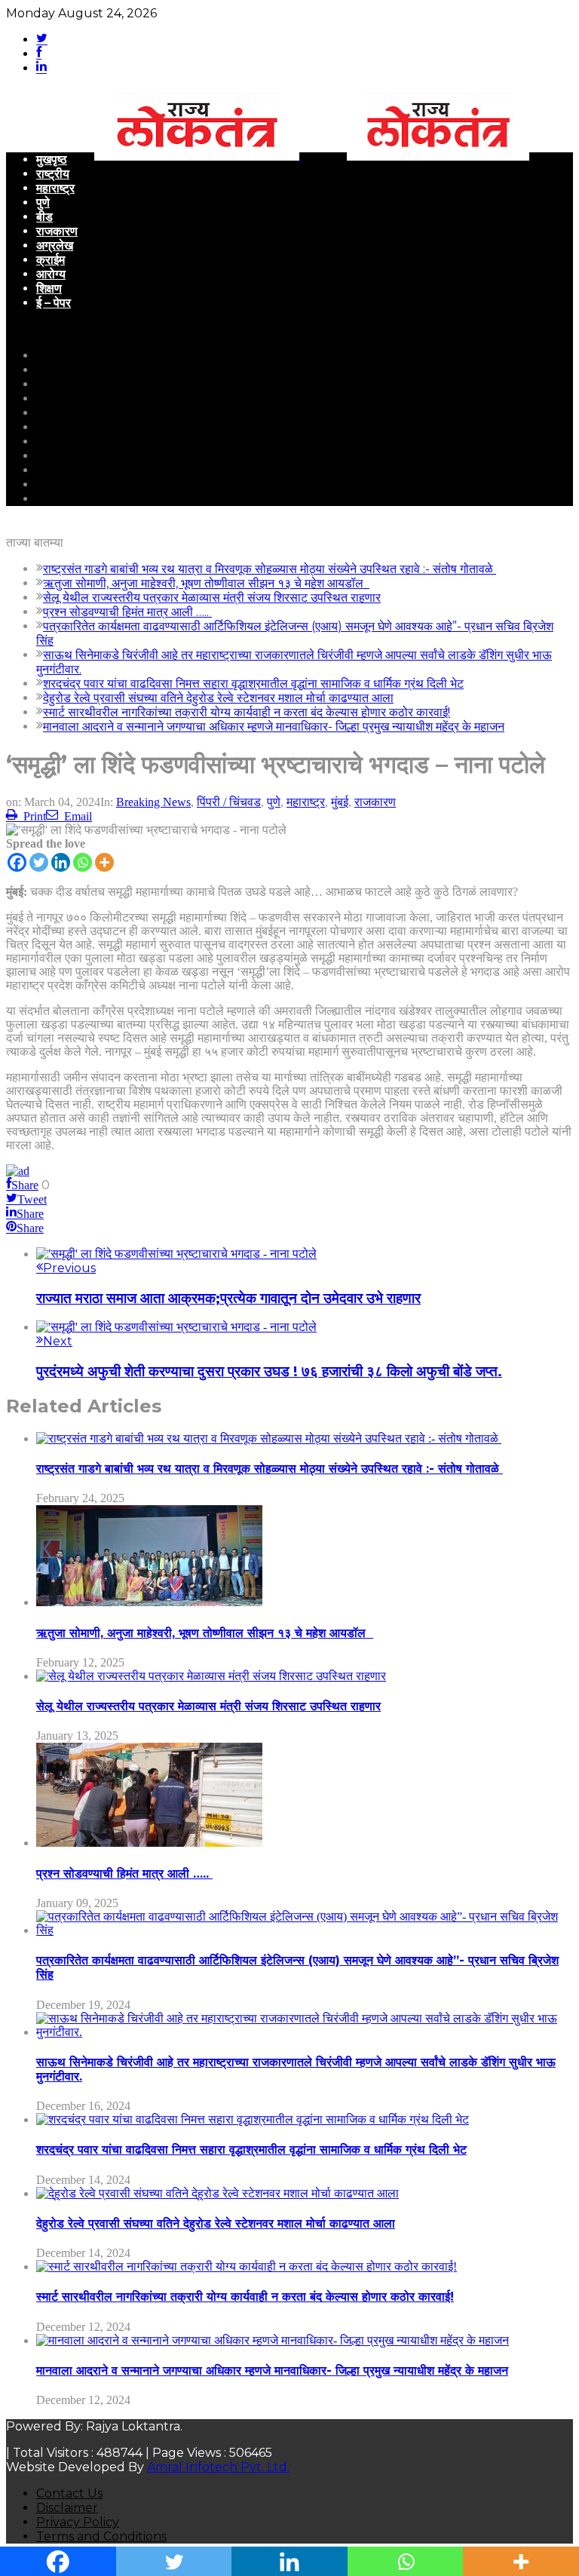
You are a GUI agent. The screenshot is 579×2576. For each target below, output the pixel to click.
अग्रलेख (55, 245)
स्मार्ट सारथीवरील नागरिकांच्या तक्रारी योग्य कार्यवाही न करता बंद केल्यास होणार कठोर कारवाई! (247, 712)
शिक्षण (49, 288)
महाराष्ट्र (55, 188)
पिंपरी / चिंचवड (229, 802)
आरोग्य (51, 274)
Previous (69, 1268)
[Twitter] (39, 862)
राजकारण (57, 231)
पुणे (43, 202)
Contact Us (69, 2493)
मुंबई (340, 802)
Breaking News (153, 802)
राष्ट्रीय (53, 174)
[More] (104, 862)
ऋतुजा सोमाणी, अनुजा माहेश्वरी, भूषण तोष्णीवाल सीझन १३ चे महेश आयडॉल (206, 583)
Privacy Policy (78, 2522)
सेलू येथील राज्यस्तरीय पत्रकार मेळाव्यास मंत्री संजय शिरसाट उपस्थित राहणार (212, 598)
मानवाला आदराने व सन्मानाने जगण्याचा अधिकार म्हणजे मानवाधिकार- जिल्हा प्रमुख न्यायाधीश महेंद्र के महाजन (274, 727)
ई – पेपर (54, 303)
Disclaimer (67, 2508)
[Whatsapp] (83, 862)
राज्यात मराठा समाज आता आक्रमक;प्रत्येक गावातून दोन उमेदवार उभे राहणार (228, 1298)
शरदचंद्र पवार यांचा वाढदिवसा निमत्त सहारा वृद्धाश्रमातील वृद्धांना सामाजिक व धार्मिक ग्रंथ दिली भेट (253, 684)
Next (58, 1341)
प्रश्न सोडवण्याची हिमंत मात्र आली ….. (127, 612)
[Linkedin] (61, 862)
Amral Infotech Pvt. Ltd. (218, 2467)
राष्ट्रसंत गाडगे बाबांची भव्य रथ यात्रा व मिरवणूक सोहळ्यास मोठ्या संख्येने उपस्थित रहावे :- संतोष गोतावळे (270, 569)
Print (35, 816)
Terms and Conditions (101, 2536)
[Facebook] (17, 862)
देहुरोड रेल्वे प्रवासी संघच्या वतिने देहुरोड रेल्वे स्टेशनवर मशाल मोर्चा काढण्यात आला (218, 698)
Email (78, 816)
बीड (44, 217)
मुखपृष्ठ (52, 159)
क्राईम (51, 260)
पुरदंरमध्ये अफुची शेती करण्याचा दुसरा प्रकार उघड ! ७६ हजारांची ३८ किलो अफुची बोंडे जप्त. (269, 1371)
